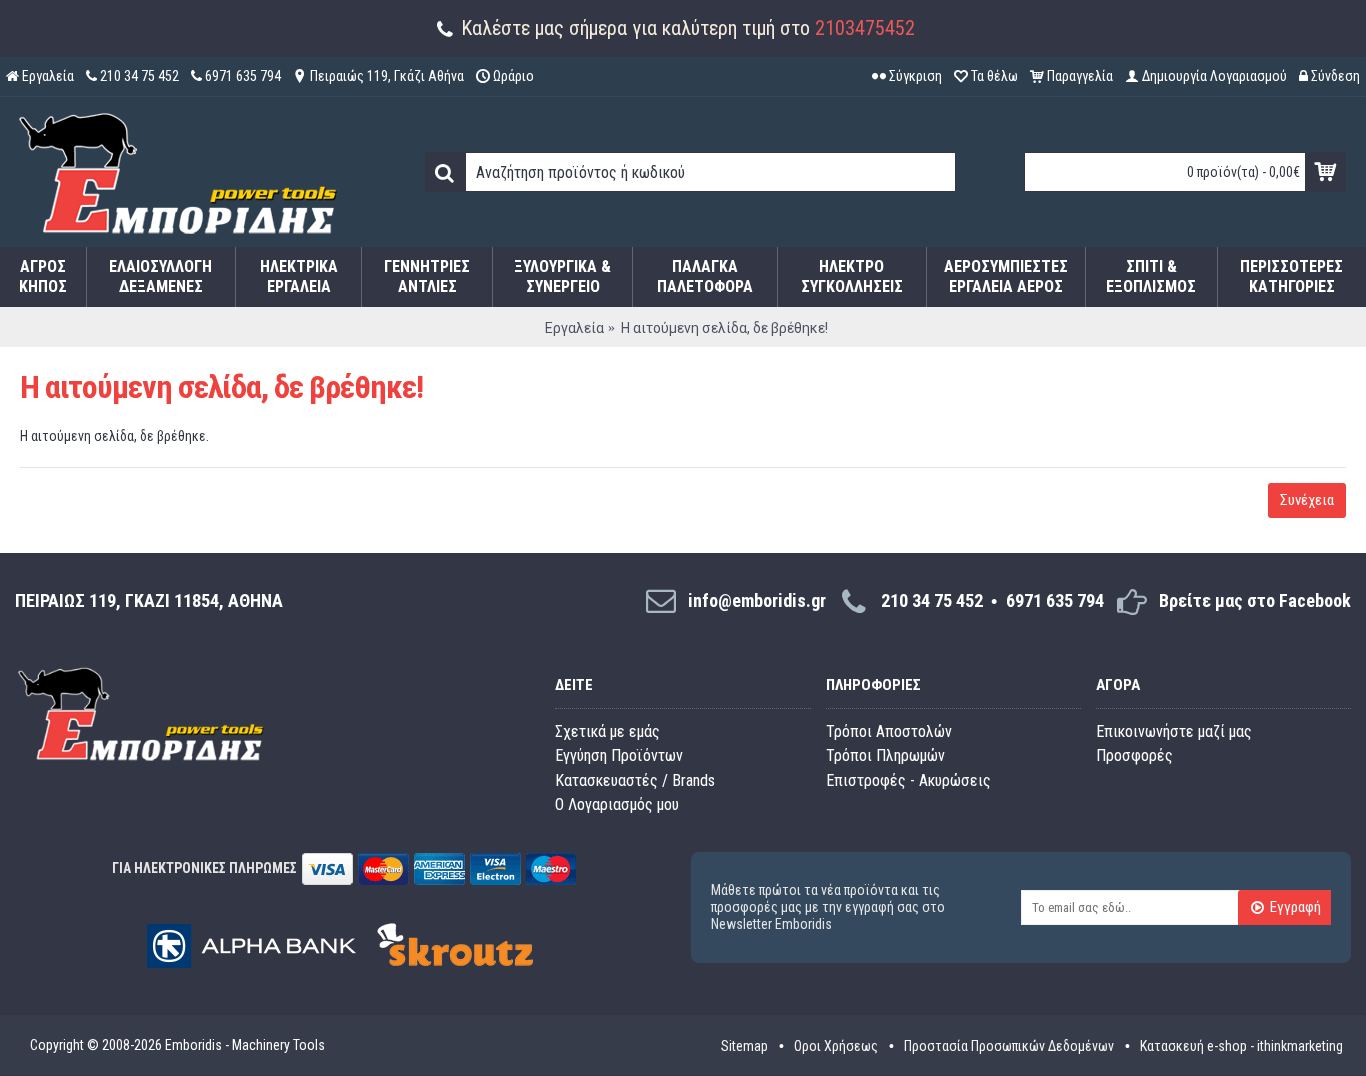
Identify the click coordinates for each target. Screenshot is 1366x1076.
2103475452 (865, 28)
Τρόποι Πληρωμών (885, 755)
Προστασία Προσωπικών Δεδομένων (1009, 1046)
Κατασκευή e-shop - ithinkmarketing (1241, 1046)
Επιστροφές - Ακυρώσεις (908, 780)
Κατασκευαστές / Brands (635, 780)
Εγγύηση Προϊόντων (619, 755)
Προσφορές (1134, 755)
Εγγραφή (1295, 908)
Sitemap (744, 1046)
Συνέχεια (1307, 500)
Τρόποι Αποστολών (889, 731)
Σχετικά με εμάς (607, 731)
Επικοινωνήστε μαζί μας (1174, 731)
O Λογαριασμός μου (617, 804)
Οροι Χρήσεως (836, 1046)
